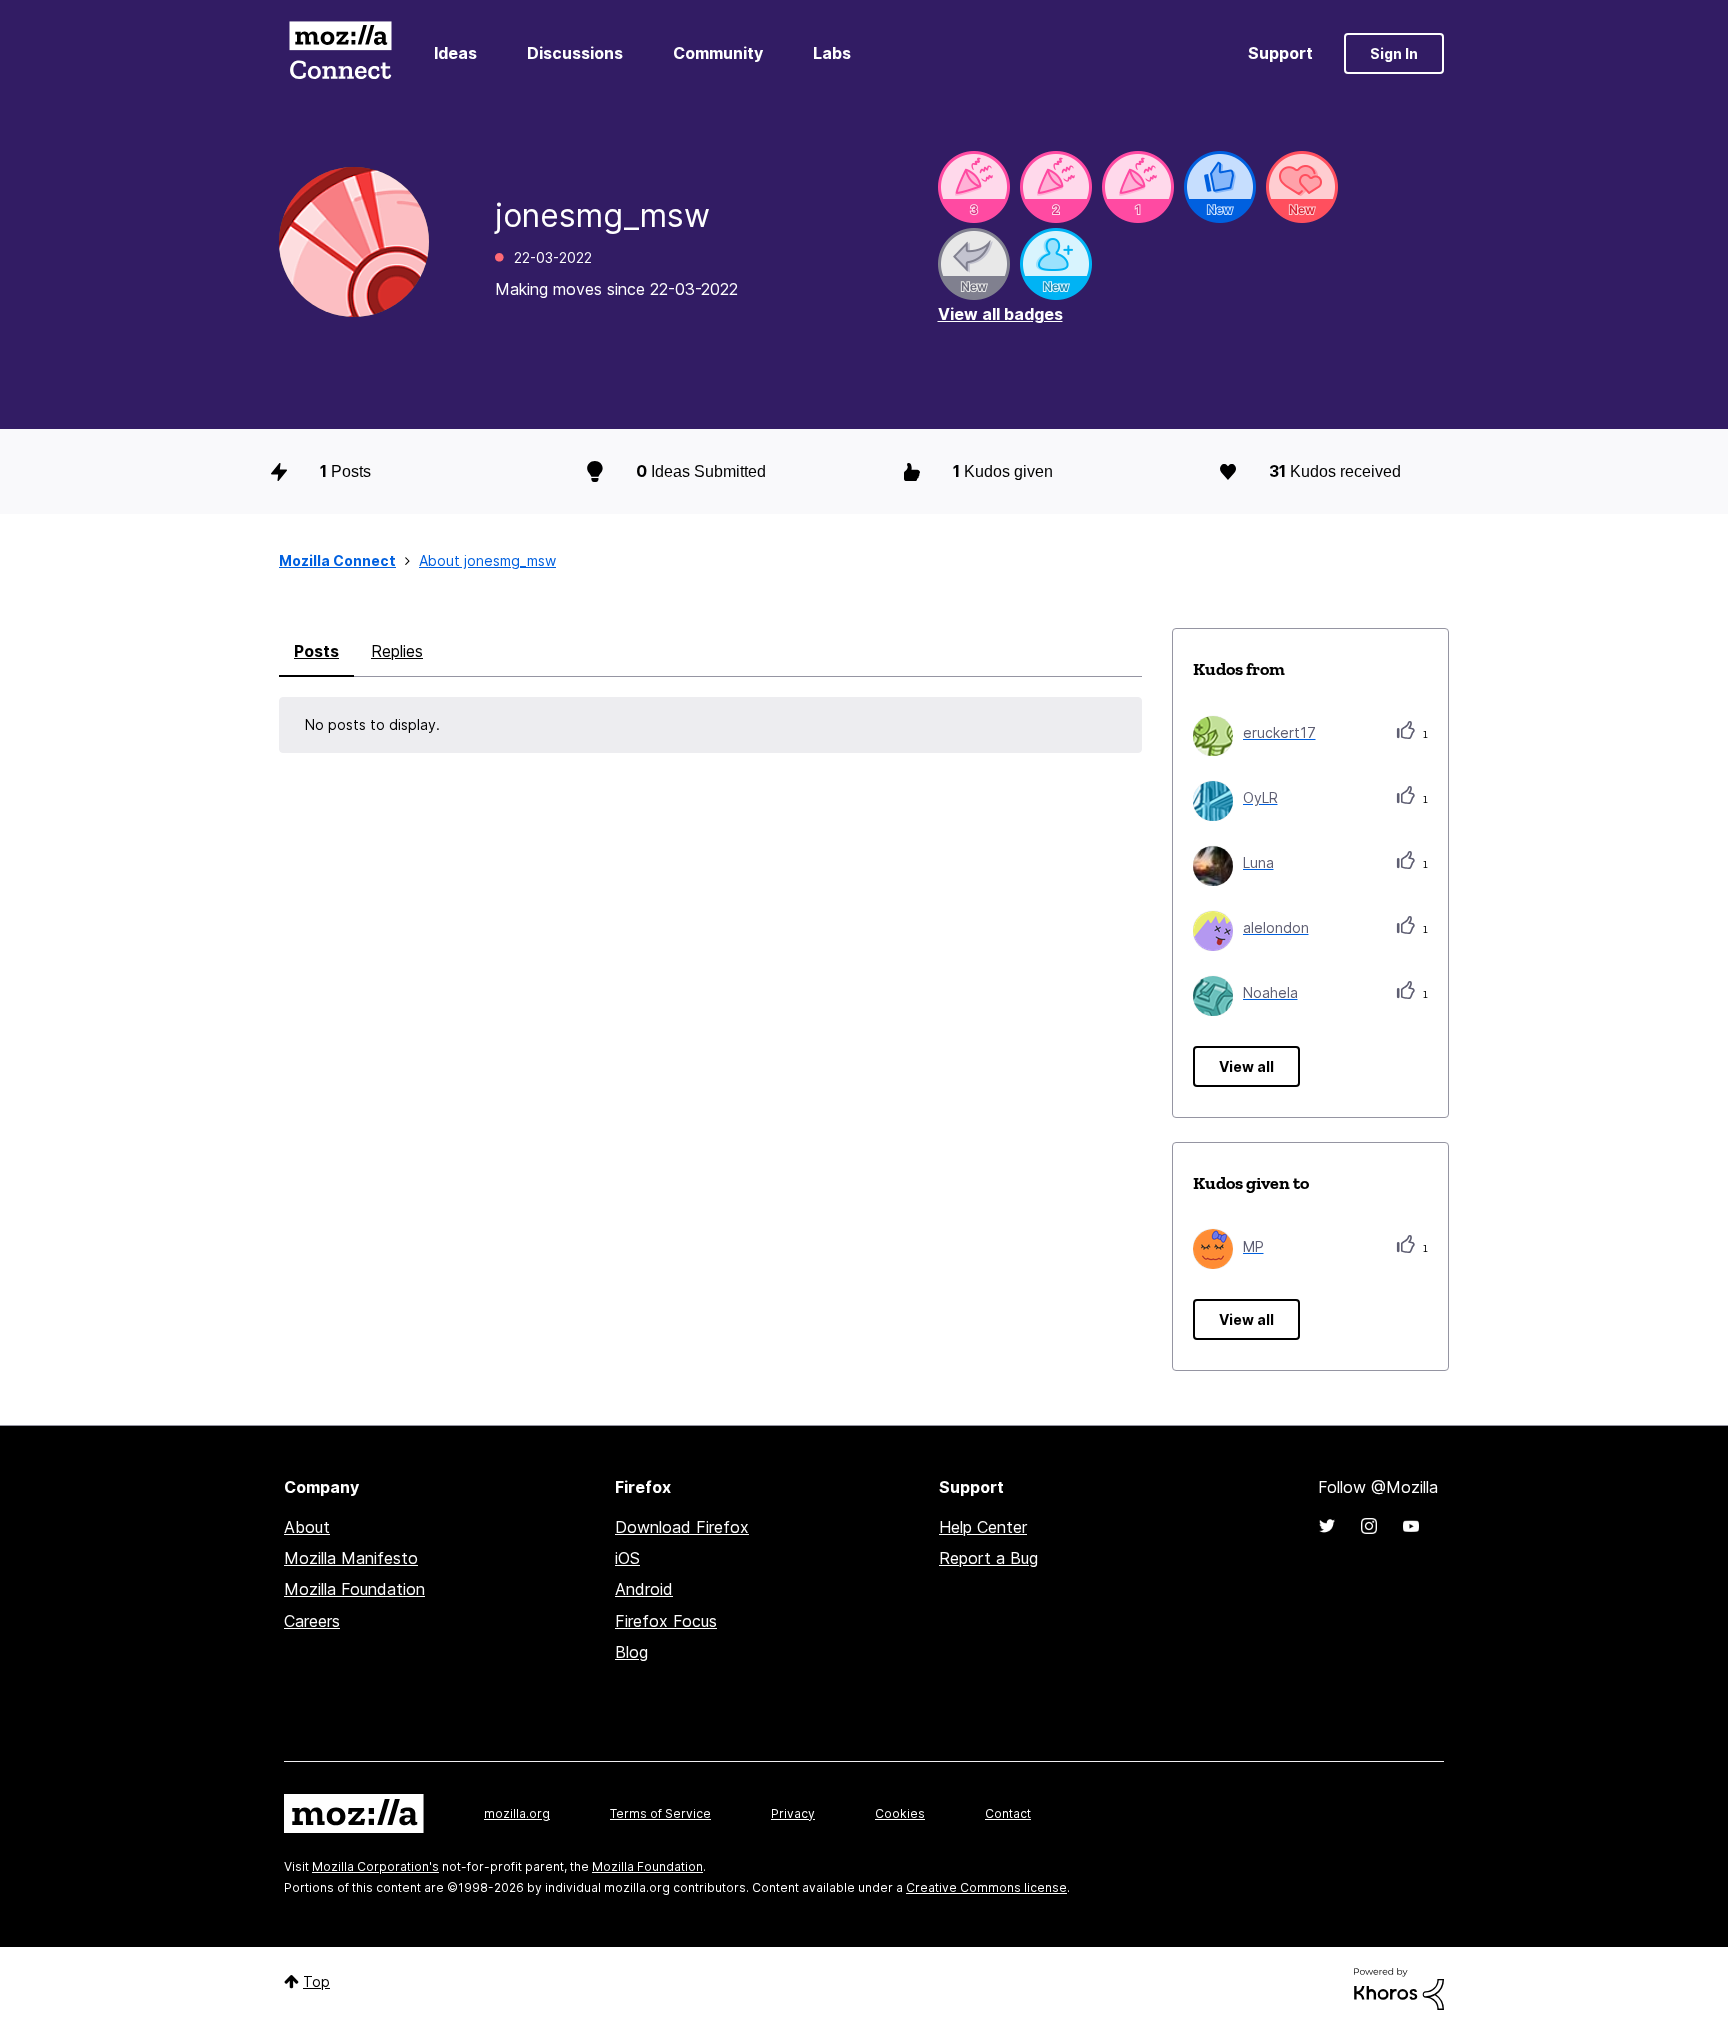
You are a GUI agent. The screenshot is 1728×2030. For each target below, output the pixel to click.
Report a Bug (988, 1558)
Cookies (900, 1813)
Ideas (455, 53)
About (307, 1527)
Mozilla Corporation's (375, 1866)
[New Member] (1056, 264)
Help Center (983, 1527)
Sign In (1394, 53)
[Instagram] (1369, 1526)
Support (1280, 53)
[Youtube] (1411, 1526)
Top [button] (316, 1981)
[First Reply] (974, 264)
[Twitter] (1327, 1526)
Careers (312, 1621)
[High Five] (1302, 187)
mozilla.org (517, 1813)
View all (1246, 1066)
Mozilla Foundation (354, 1589)
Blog (631, 1652)
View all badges (1000, 314)
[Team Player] (1220, 187)
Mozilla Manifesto (351, 1558)
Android (644, 1589)
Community (718, 53)
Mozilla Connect (340, 53)
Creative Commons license (986, 1887)
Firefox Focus (666, 1621)
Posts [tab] (316, 651)
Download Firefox (682, 1527)
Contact (1008, 1813)
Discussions (575, 53)
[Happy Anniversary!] (974, 187)
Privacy (793, 1813)
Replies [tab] (397, 651)
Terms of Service (660, 1813)
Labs (832, 53)
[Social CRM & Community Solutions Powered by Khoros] (1399, 1987)
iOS (627, 1558)
